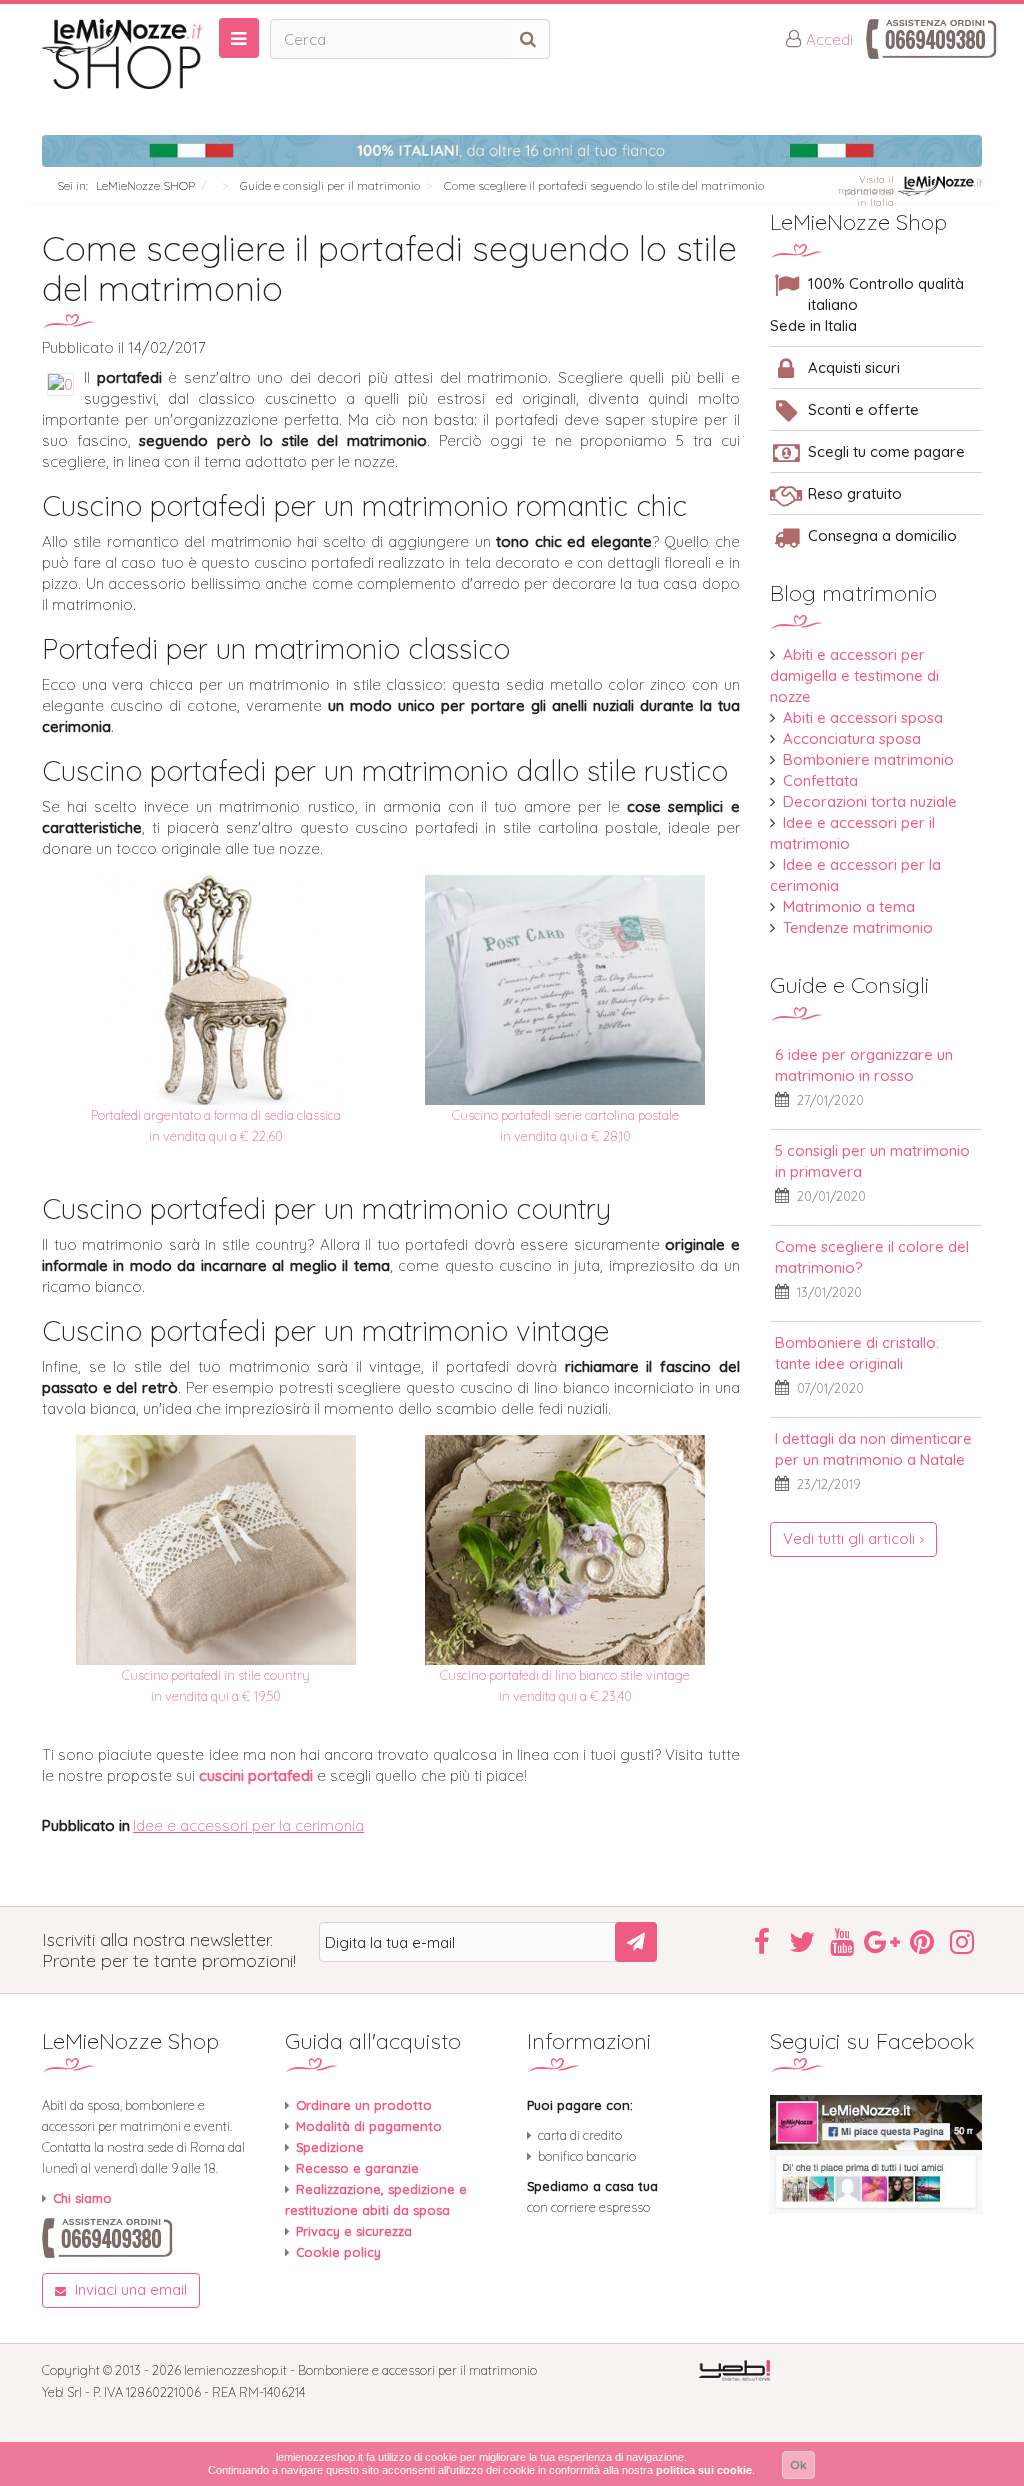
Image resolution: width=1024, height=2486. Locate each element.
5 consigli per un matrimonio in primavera (872, 1161)
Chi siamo (82, 2198)
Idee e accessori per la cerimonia (248, 1825)
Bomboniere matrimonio (868, 759)
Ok (798, 2464)
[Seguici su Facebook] (876, 2154)
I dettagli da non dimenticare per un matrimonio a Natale (873, 1449)
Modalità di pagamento (369, 2126)
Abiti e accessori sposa (863, 717)
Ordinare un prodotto (364, 2105)
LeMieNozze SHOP (145, 185)
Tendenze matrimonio (858, 927)
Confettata (820, 780)
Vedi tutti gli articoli (849, 1538)
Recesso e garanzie (357, 2168)
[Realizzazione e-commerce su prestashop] (734, 2369)
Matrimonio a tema (849, 906)
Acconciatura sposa (852, 738)
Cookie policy (338, 2252)
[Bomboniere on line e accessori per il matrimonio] (148, 54)
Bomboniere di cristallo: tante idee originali (857, 1353)
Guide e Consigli (849, 985)
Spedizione (330, 2147)
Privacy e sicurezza (354, 2231)
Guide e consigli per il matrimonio (330, 185)
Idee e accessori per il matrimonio (852, 833)
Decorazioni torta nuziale (870, 801)
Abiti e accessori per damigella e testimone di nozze (854, 675)
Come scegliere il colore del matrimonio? (872, 1257)
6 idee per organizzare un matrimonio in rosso (864, 1065)
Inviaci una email (129, 2289)
